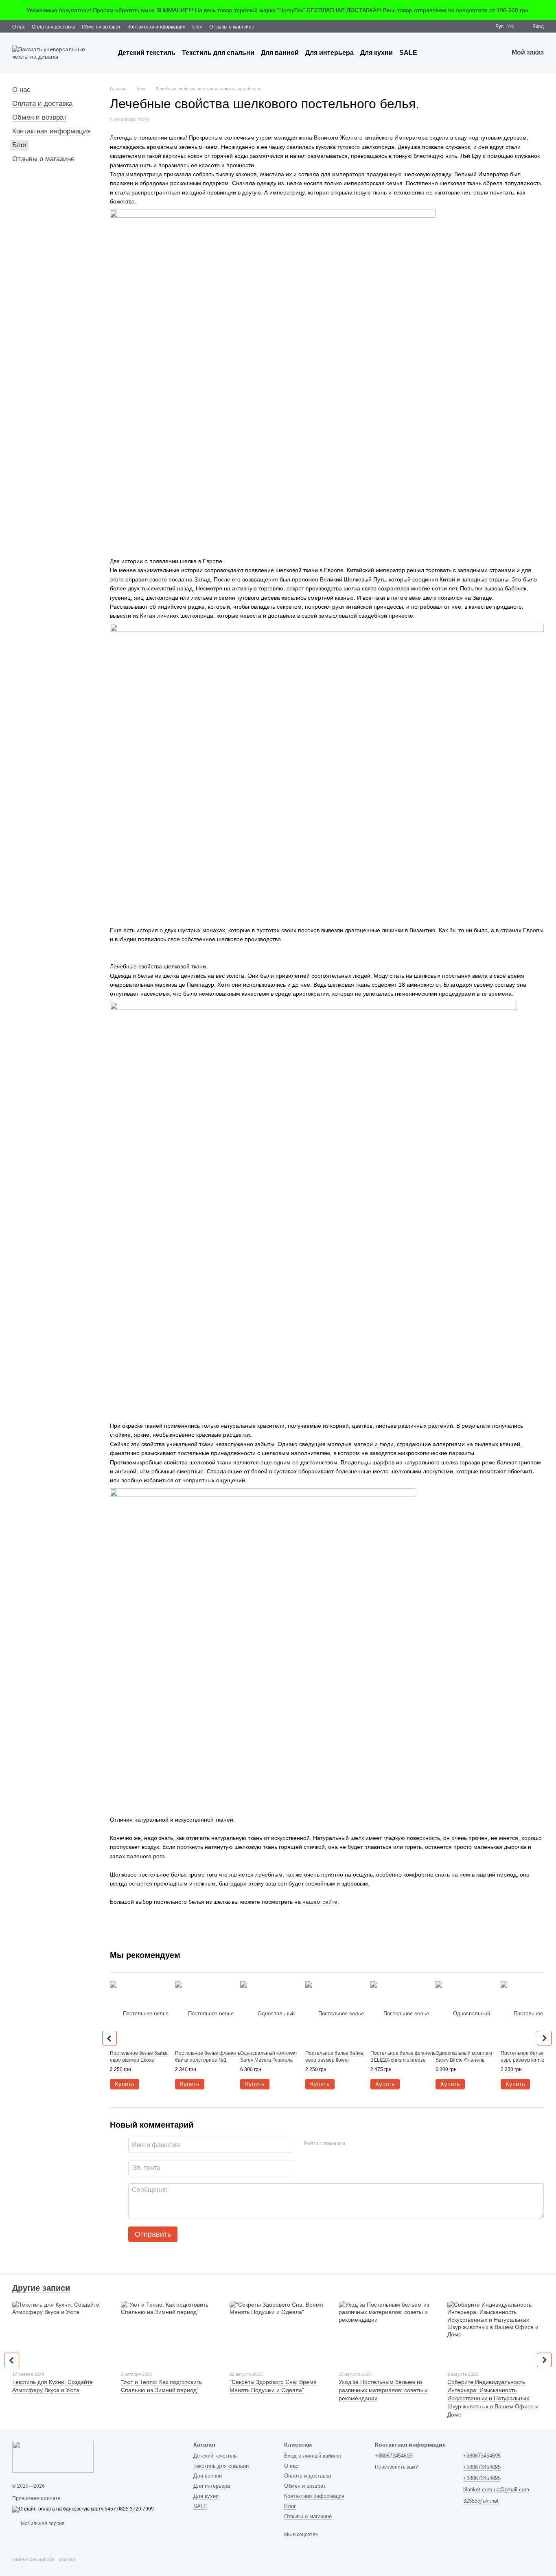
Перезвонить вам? (396, 2467)
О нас (19, 27)
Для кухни (377, 53)
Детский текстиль (147, 53)
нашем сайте (320, 1902)
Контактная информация (157, 27)
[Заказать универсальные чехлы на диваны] (53, 2457)
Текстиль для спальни (218, 53)
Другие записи (41, 2288)
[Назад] (109, 2038)
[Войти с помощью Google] (367, 2144)
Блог (197, 27)
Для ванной (280, 53)
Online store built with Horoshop (44, 2559)
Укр (511, 26)
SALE (408, 53)
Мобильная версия (42, 2524)
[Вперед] (544, 2038)
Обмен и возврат (101, 27)
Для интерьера (329, 53)
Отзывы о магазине (232, 27)
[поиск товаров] (432, 53)
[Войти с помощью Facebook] (354, 2144)
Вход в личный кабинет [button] (313, 2456)
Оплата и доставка (54, 27)
